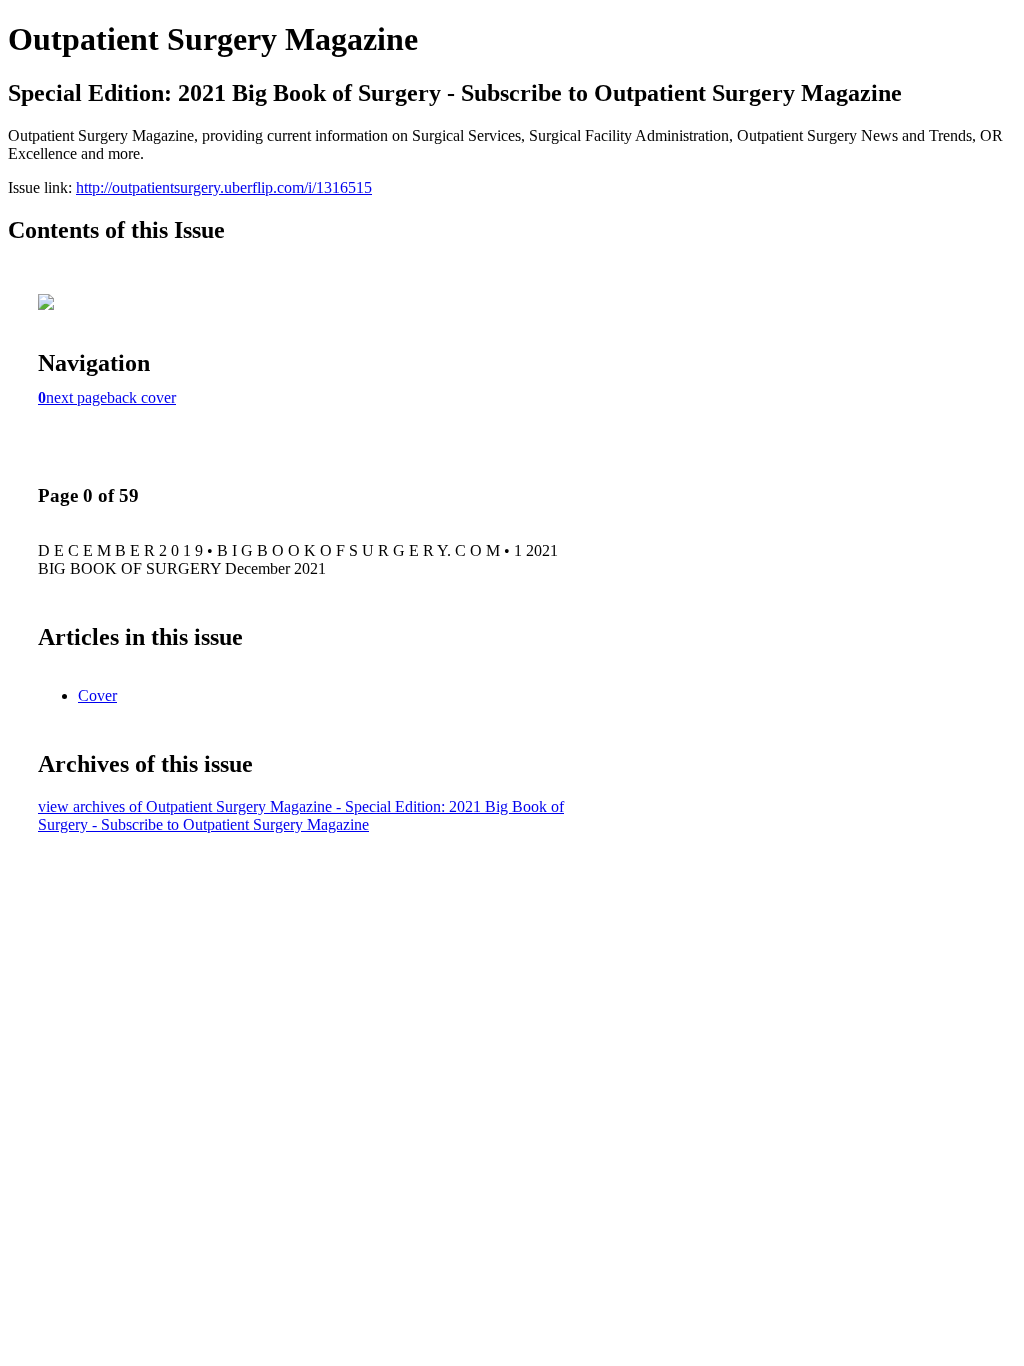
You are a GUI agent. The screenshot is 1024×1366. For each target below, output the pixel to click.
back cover (141, 397)
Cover (97, 695)
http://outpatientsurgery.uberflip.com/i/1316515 (224, 187)
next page (76, 397)
